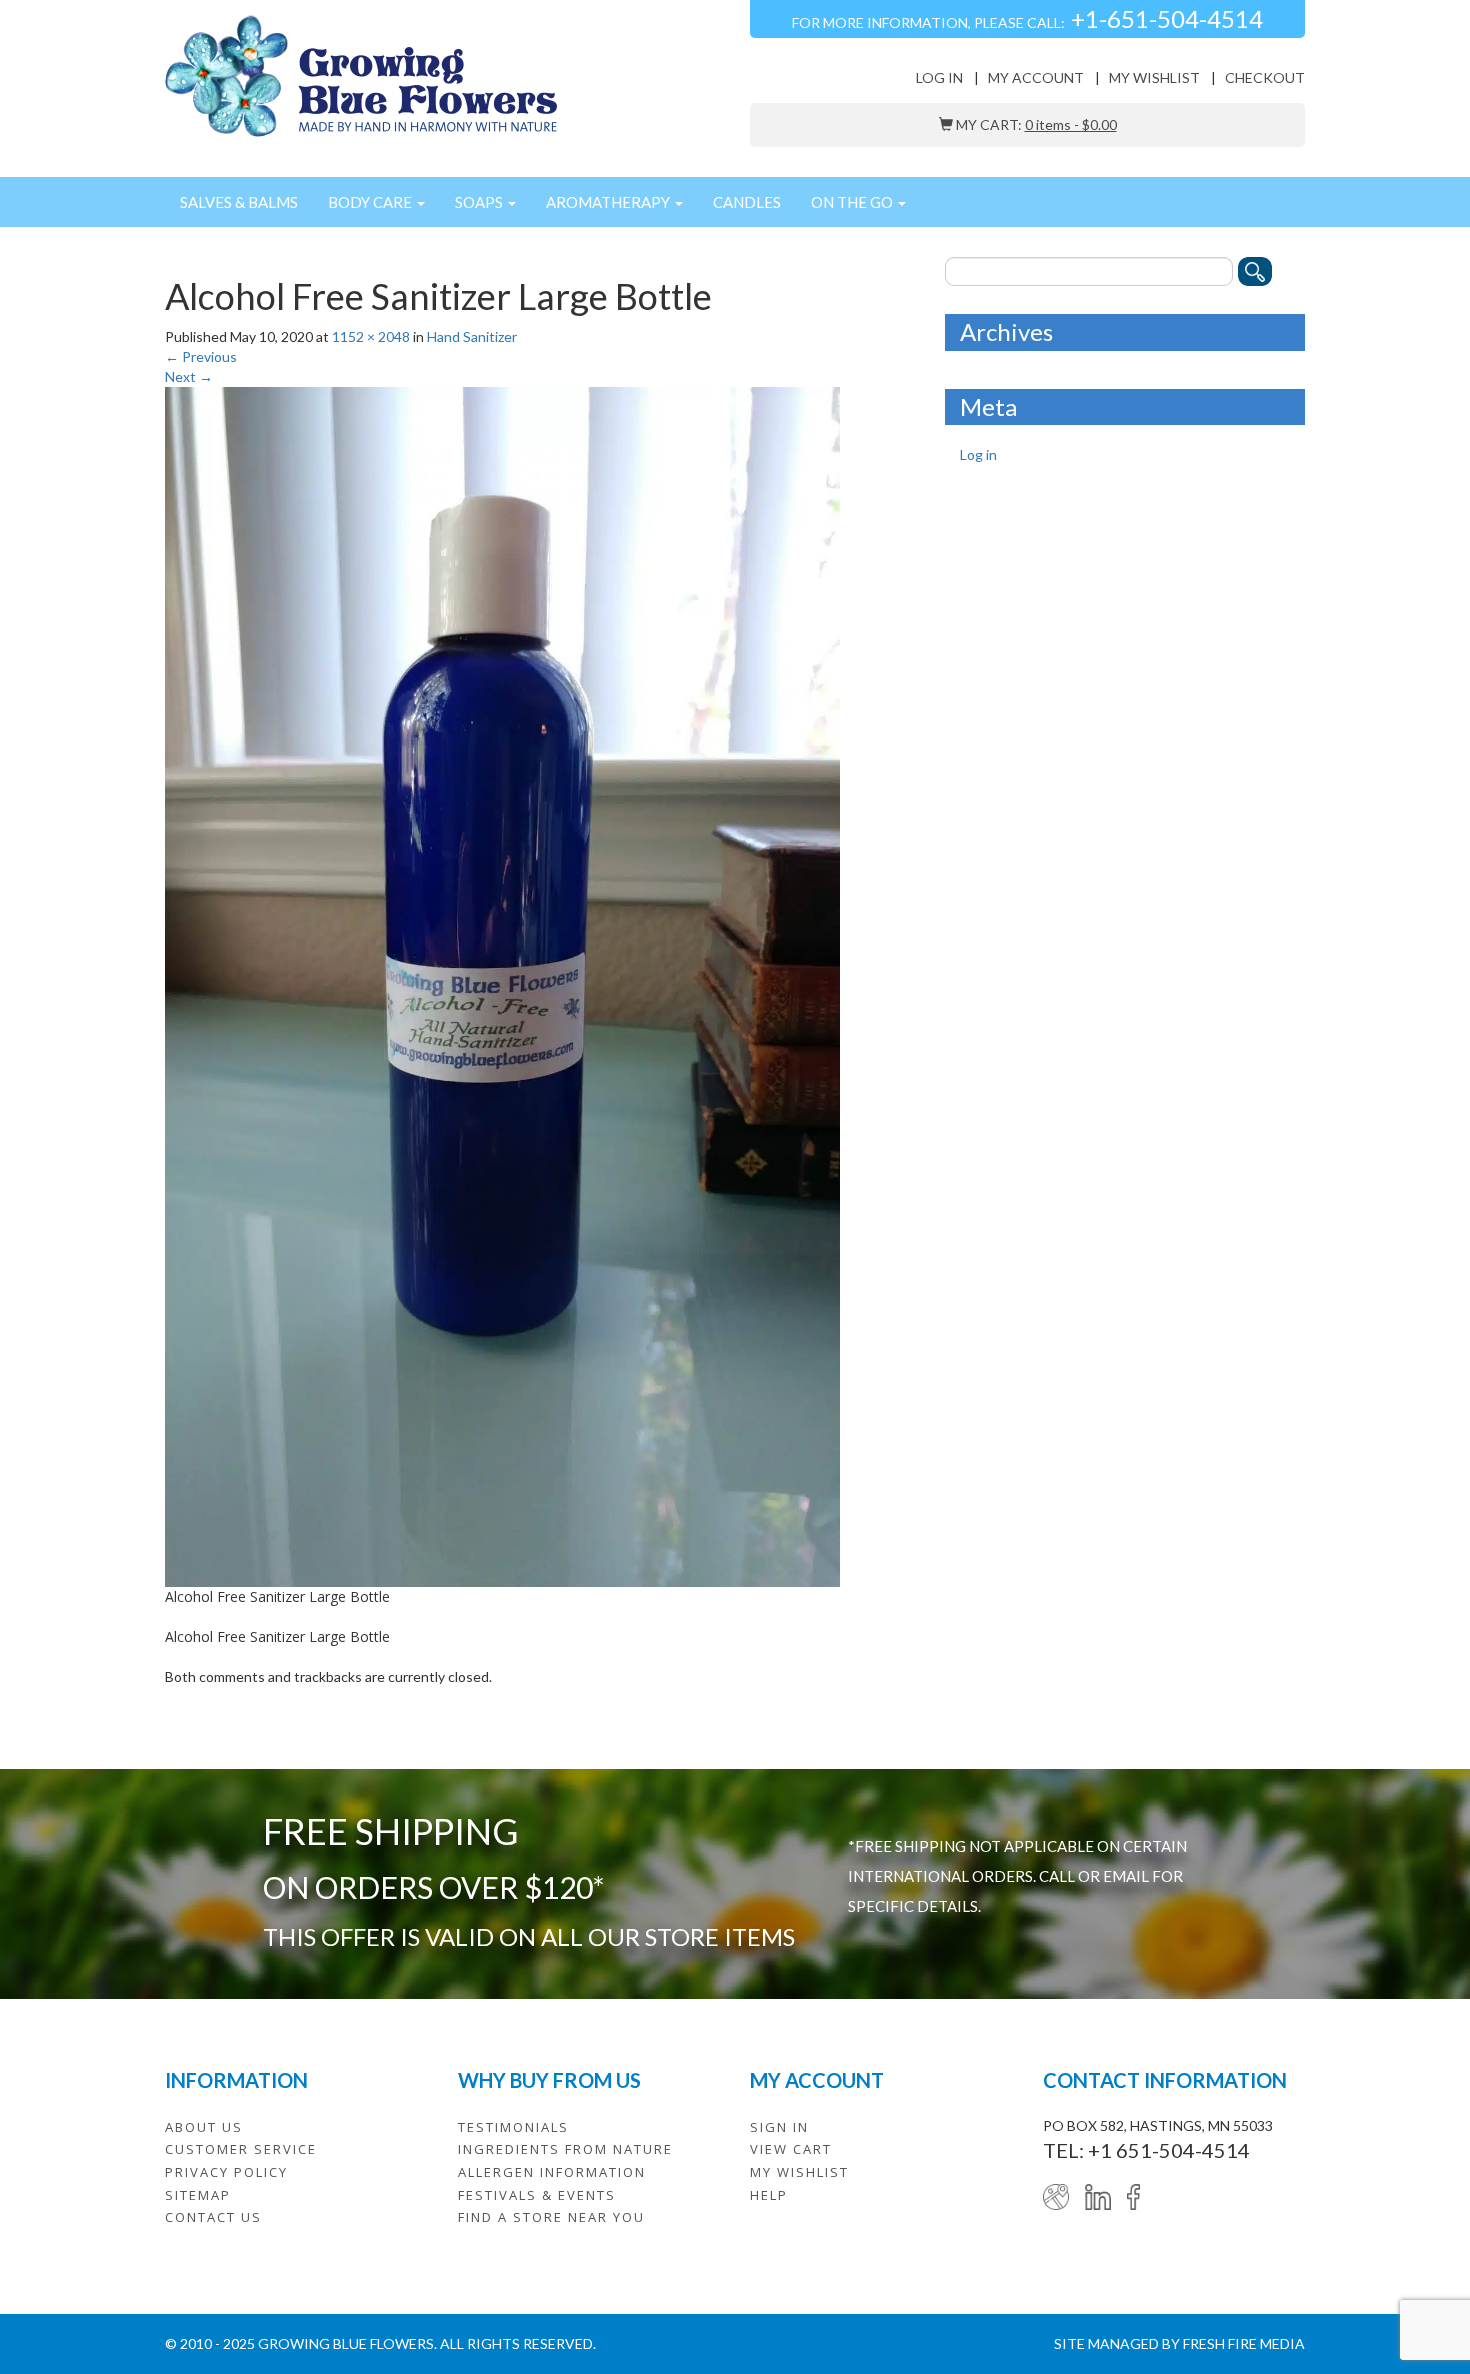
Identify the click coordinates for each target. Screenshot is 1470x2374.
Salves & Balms (239, 202)
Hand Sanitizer (472, 336)
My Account (1036, 77)
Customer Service (241, 2149)
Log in (939, 77)
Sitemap (198, 2195)
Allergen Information (552, 2172)
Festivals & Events (537, 2195)
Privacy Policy (226, 2172)
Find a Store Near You (551, 2217)
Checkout (1265, 77)
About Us (204, 2127)
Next (189, 376)
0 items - (1071, 124)
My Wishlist (1154, 77)
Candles (747, 202)
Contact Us (213, 2217)
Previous (201, 356)
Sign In (779, 2127)
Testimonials (513, 2127)
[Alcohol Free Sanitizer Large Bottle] (502, 984)
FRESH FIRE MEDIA (1244, 2343)
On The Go (853, 202)
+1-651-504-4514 (1167, 18)
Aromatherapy (609, 202)
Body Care (371, 202)
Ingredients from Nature (565, 2149)
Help (769, 2195)
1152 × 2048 (371, 336)
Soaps (480, 202)
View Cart (791, 2149)
